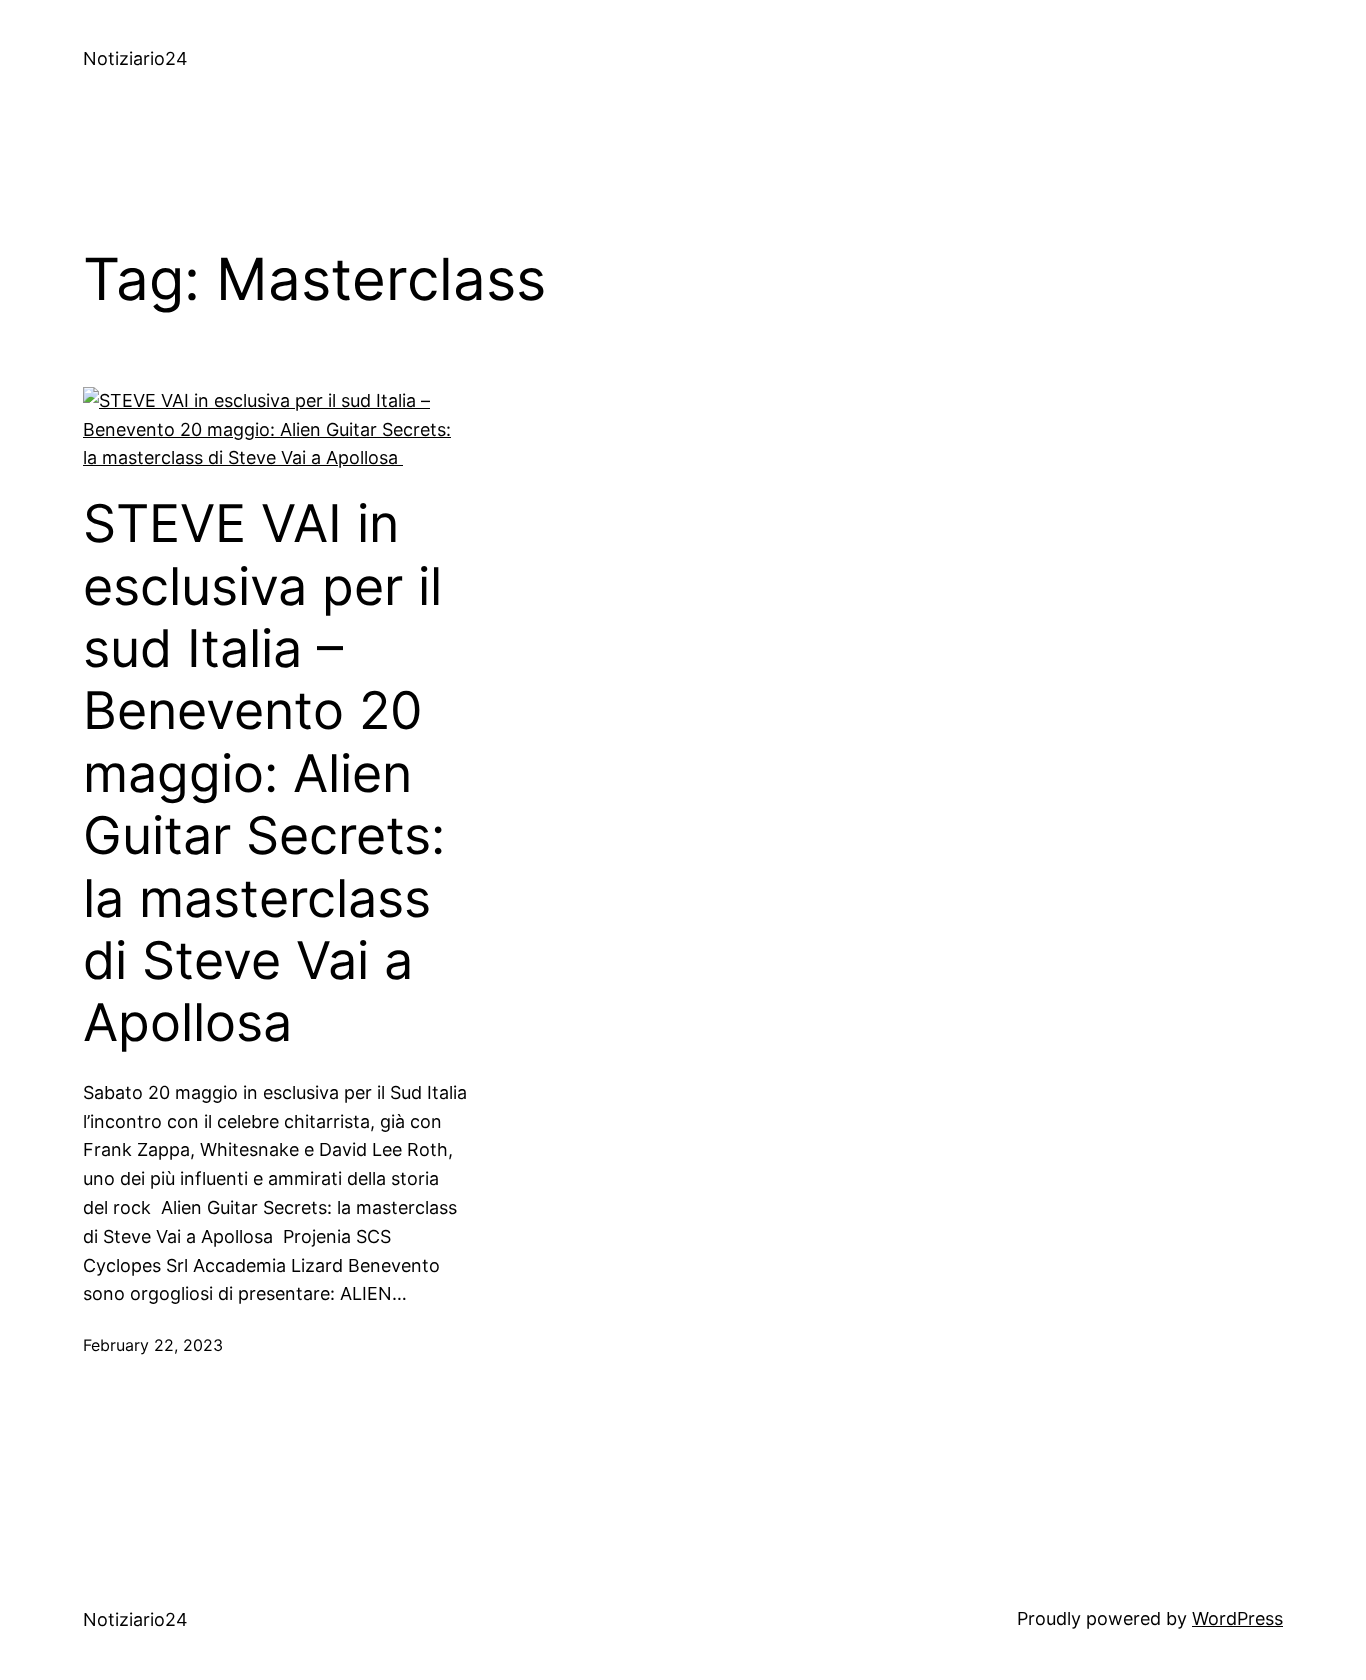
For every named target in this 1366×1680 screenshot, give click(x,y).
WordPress (1237, 1618)
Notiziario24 (135, 58)
